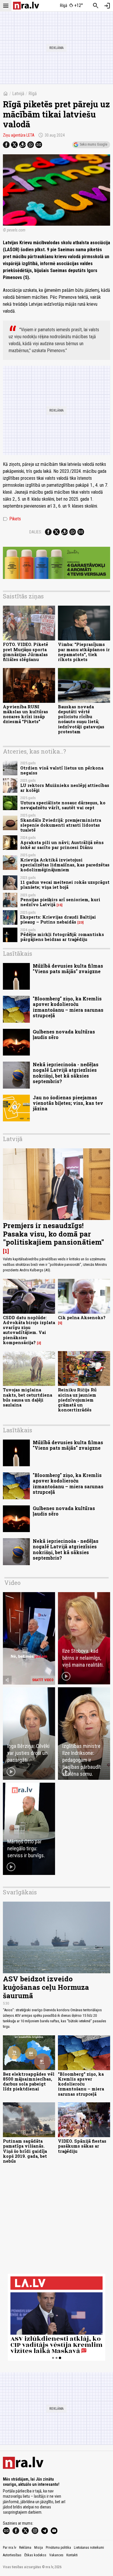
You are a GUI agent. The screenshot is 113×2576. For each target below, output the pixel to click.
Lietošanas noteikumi (89, 2548)
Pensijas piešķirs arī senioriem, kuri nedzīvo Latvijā (60, 902)
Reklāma (25, 2548)
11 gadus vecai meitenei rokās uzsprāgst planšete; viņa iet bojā (65, 885)
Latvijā (18, 94)
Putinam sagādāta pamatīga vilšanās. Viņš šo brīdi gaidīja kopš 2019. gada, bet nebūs (25, 2151)
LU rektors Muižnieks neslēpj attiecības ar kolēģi (65, 788)
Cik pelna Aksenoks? (82, 1318)
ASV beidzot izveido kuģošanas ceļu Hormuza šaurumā (46, 1987)
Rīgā (33, 94)
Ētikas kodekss (35, 2555)
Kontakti (72, 2555)
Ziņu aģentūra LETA (19, 135)
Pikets (12, 519)
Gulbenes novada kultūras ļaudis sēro (64, 1034)
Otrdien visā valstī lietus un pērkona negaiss (62, 770)
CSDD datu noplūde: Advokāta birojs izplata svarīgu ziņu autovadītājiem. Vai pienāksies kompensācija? (29, 1330)
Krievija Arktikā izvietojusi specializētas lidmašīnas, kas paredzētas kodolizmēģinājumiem (65, 865)
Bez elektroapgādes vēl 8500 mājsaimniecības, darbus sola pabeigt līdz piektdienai (29, 2082)
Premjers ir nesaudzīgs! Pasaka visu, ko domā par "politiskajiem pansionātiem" (53, 1234)
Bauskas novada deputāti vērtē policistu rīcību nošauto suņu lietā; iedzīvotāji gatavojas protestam (81, 719)
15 (60, 905)
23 (81, 922)
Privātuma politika (58, 2548)
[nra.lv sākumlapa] (26, 6)
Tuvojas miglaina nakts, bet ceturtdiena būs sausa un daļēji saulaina (28, 1397)
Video (12, 1583)
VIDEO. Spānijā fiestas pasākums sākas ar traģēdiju (82, 2146)
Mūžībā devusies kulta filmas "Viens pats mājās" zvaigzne (68, 969)
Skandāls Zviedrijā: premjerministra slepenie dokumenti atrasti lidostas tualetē (61, 825)
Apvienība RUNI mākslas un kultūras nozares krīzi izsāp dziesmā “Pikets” (25, 714)
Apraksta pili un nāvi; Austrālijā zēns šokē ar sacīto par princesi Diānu (62, 845)
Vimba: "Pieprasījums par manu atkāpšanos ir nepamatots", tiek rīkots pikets (84, 652)
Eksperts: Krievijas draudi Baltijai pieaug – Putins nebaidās (58, 919)
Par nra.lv (10, 2548)
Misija (39, 2548)
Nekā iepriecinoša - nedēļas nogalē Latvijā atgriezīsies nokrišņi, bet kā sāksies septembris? (66, 1073)
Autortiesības (12, 2555)
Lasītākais (18, 953)
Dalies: (36, 532)
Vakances (56, 2555)
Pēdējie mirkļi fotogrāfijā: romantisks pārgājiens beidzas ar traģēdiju (62, 937)
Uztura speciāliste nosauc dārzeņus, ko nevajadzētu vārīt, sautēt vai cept (63, 805)
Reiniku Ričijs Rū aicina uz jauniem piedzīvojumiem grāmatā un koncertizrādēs (77, 1400)
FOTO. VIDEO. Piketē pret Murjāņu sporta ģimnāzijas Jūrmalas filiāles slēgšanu (25, 652)
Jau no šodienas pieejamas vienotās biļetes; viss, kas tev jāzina (68, 1103)
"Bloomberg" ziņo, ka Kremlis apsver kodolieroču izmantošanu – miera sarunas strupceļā (68, 1007)
